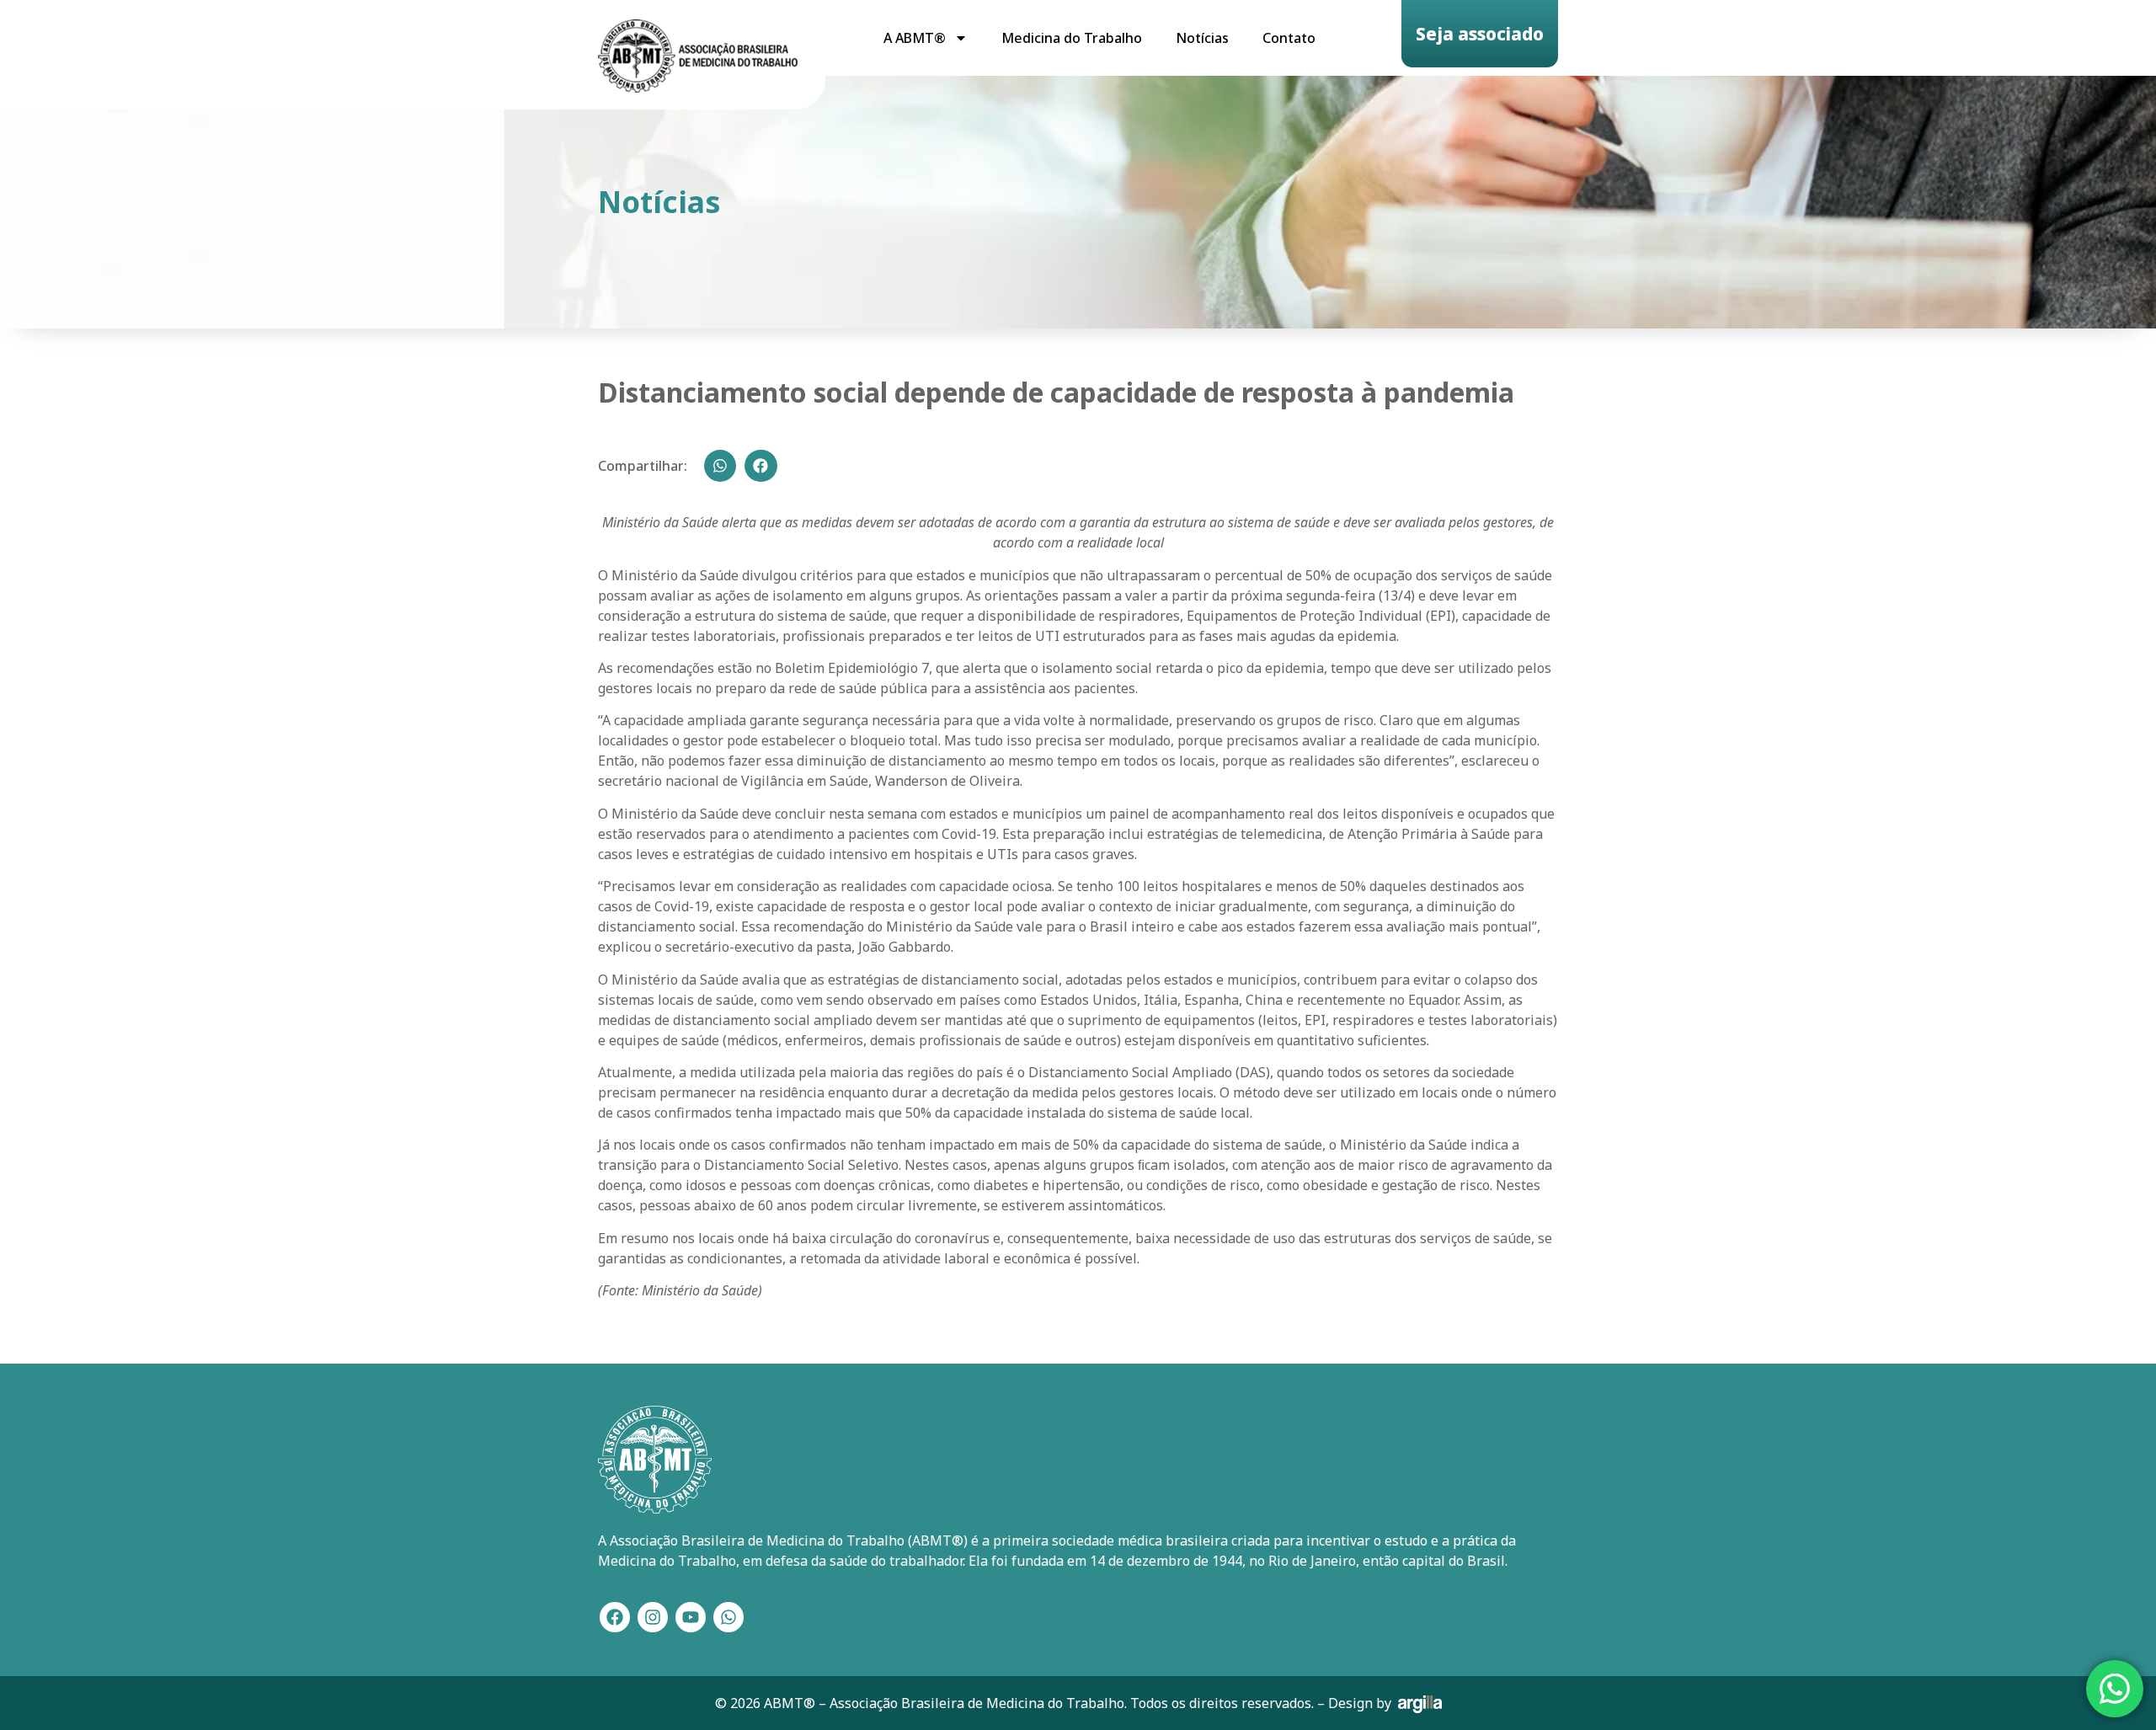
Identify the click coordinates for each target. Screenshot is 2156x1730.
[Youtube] (691, 1617)
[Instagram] (653, 1617)
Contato (1289, 38)
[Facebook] (615, 1617)
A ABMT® (915, 38)
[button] (720, 466)
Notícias (1202, 38)
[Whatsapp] (728, 1617)
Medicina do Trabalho (1072, 38)
